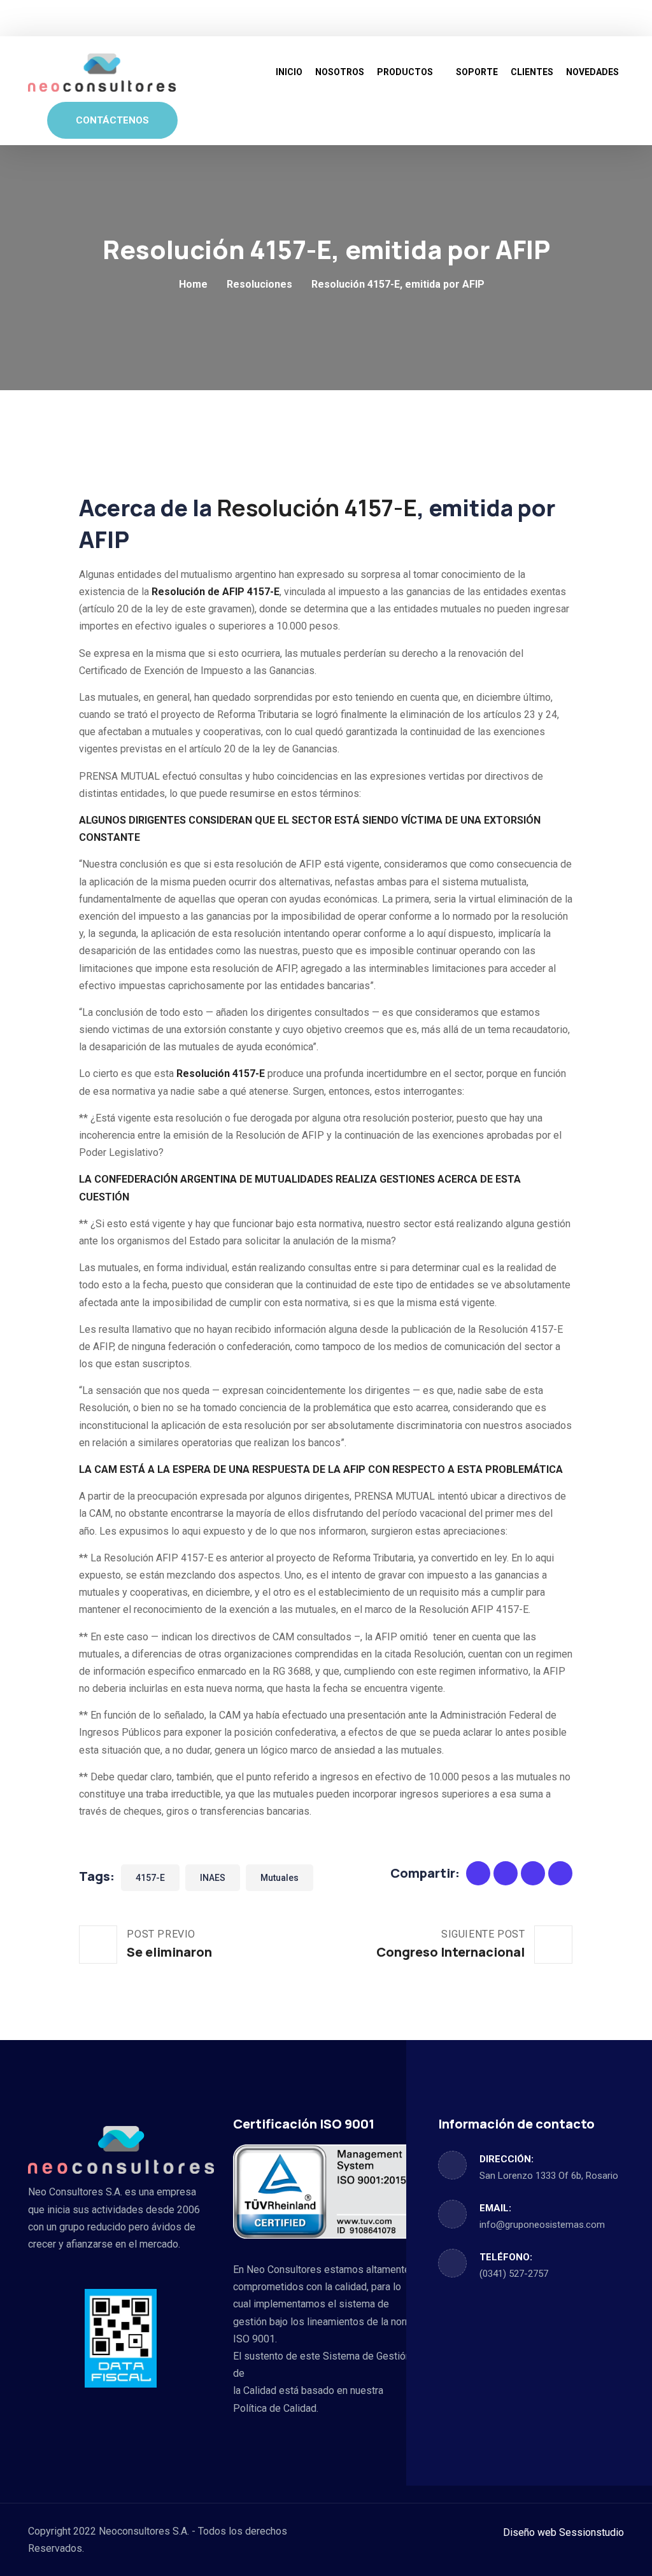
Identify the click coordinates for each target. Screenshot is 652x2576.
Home (193, 284)
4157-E (150, 1878)
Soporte (477, 72)
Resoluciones (259, 284)
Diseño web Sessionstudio (563, 2532)
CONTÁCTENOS (112, 120)
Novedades (592, 72)
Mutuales (280, 1878)
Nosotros (340, 72)
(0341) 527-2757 (514, 2274)
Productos (405, 72)
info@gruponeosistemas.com (542, 2225)
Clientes (532, 72)
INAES (213, 1878)
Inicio (289, 72)
